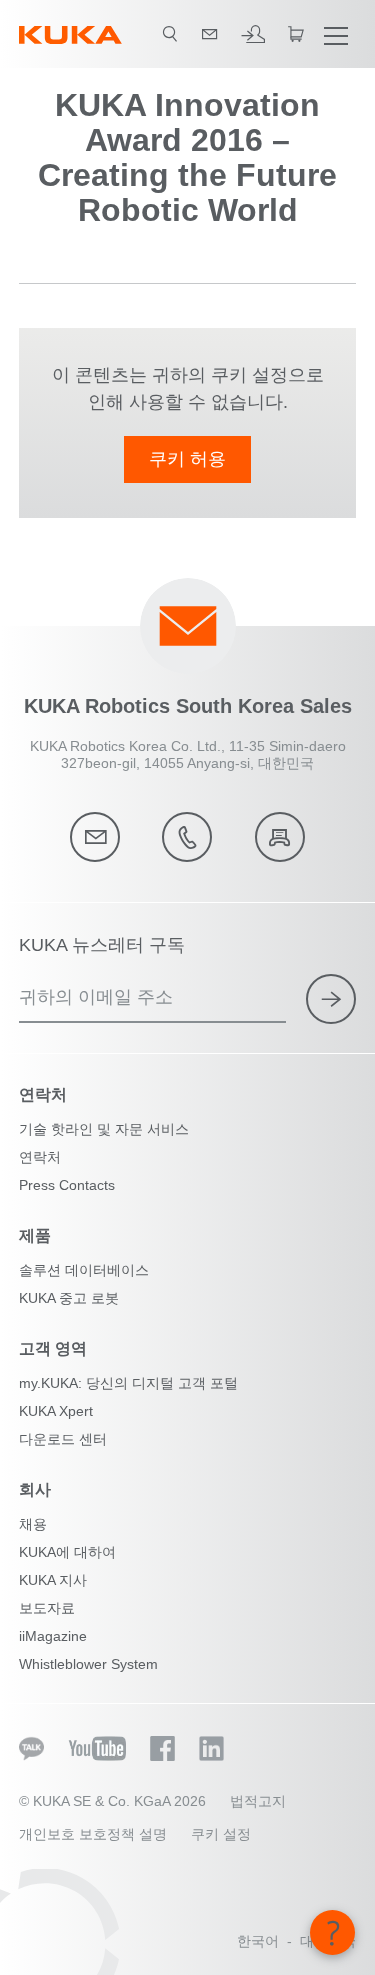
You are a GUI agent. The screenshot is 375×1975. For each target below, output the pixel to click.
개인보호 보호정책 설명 (93, 1834)
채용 (33, 1524)
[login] (253, 34)
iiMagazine (53, 1636)
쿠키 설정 (221, 1834)
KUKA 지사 (53, 1580)
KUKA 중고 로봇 (69, 1298)
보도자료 (47, 1608)
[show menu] (336, 34)
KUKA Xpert (56, 1411)
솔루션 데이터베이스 (84, 1270)
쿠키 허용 (187, 459)
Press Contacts (67, 1185)
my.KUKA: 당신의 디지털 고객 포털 (128, 1383)
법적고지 (258, 1801)
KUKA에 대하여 (67, 1552)
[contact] (210, 34)
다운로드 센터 (63, 1439)
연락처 (40, 1157)
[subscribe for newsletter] (331, 999)
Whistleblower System (88, 1664)
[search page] (170, 34)
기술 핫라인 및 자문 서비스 (104, 1129)
